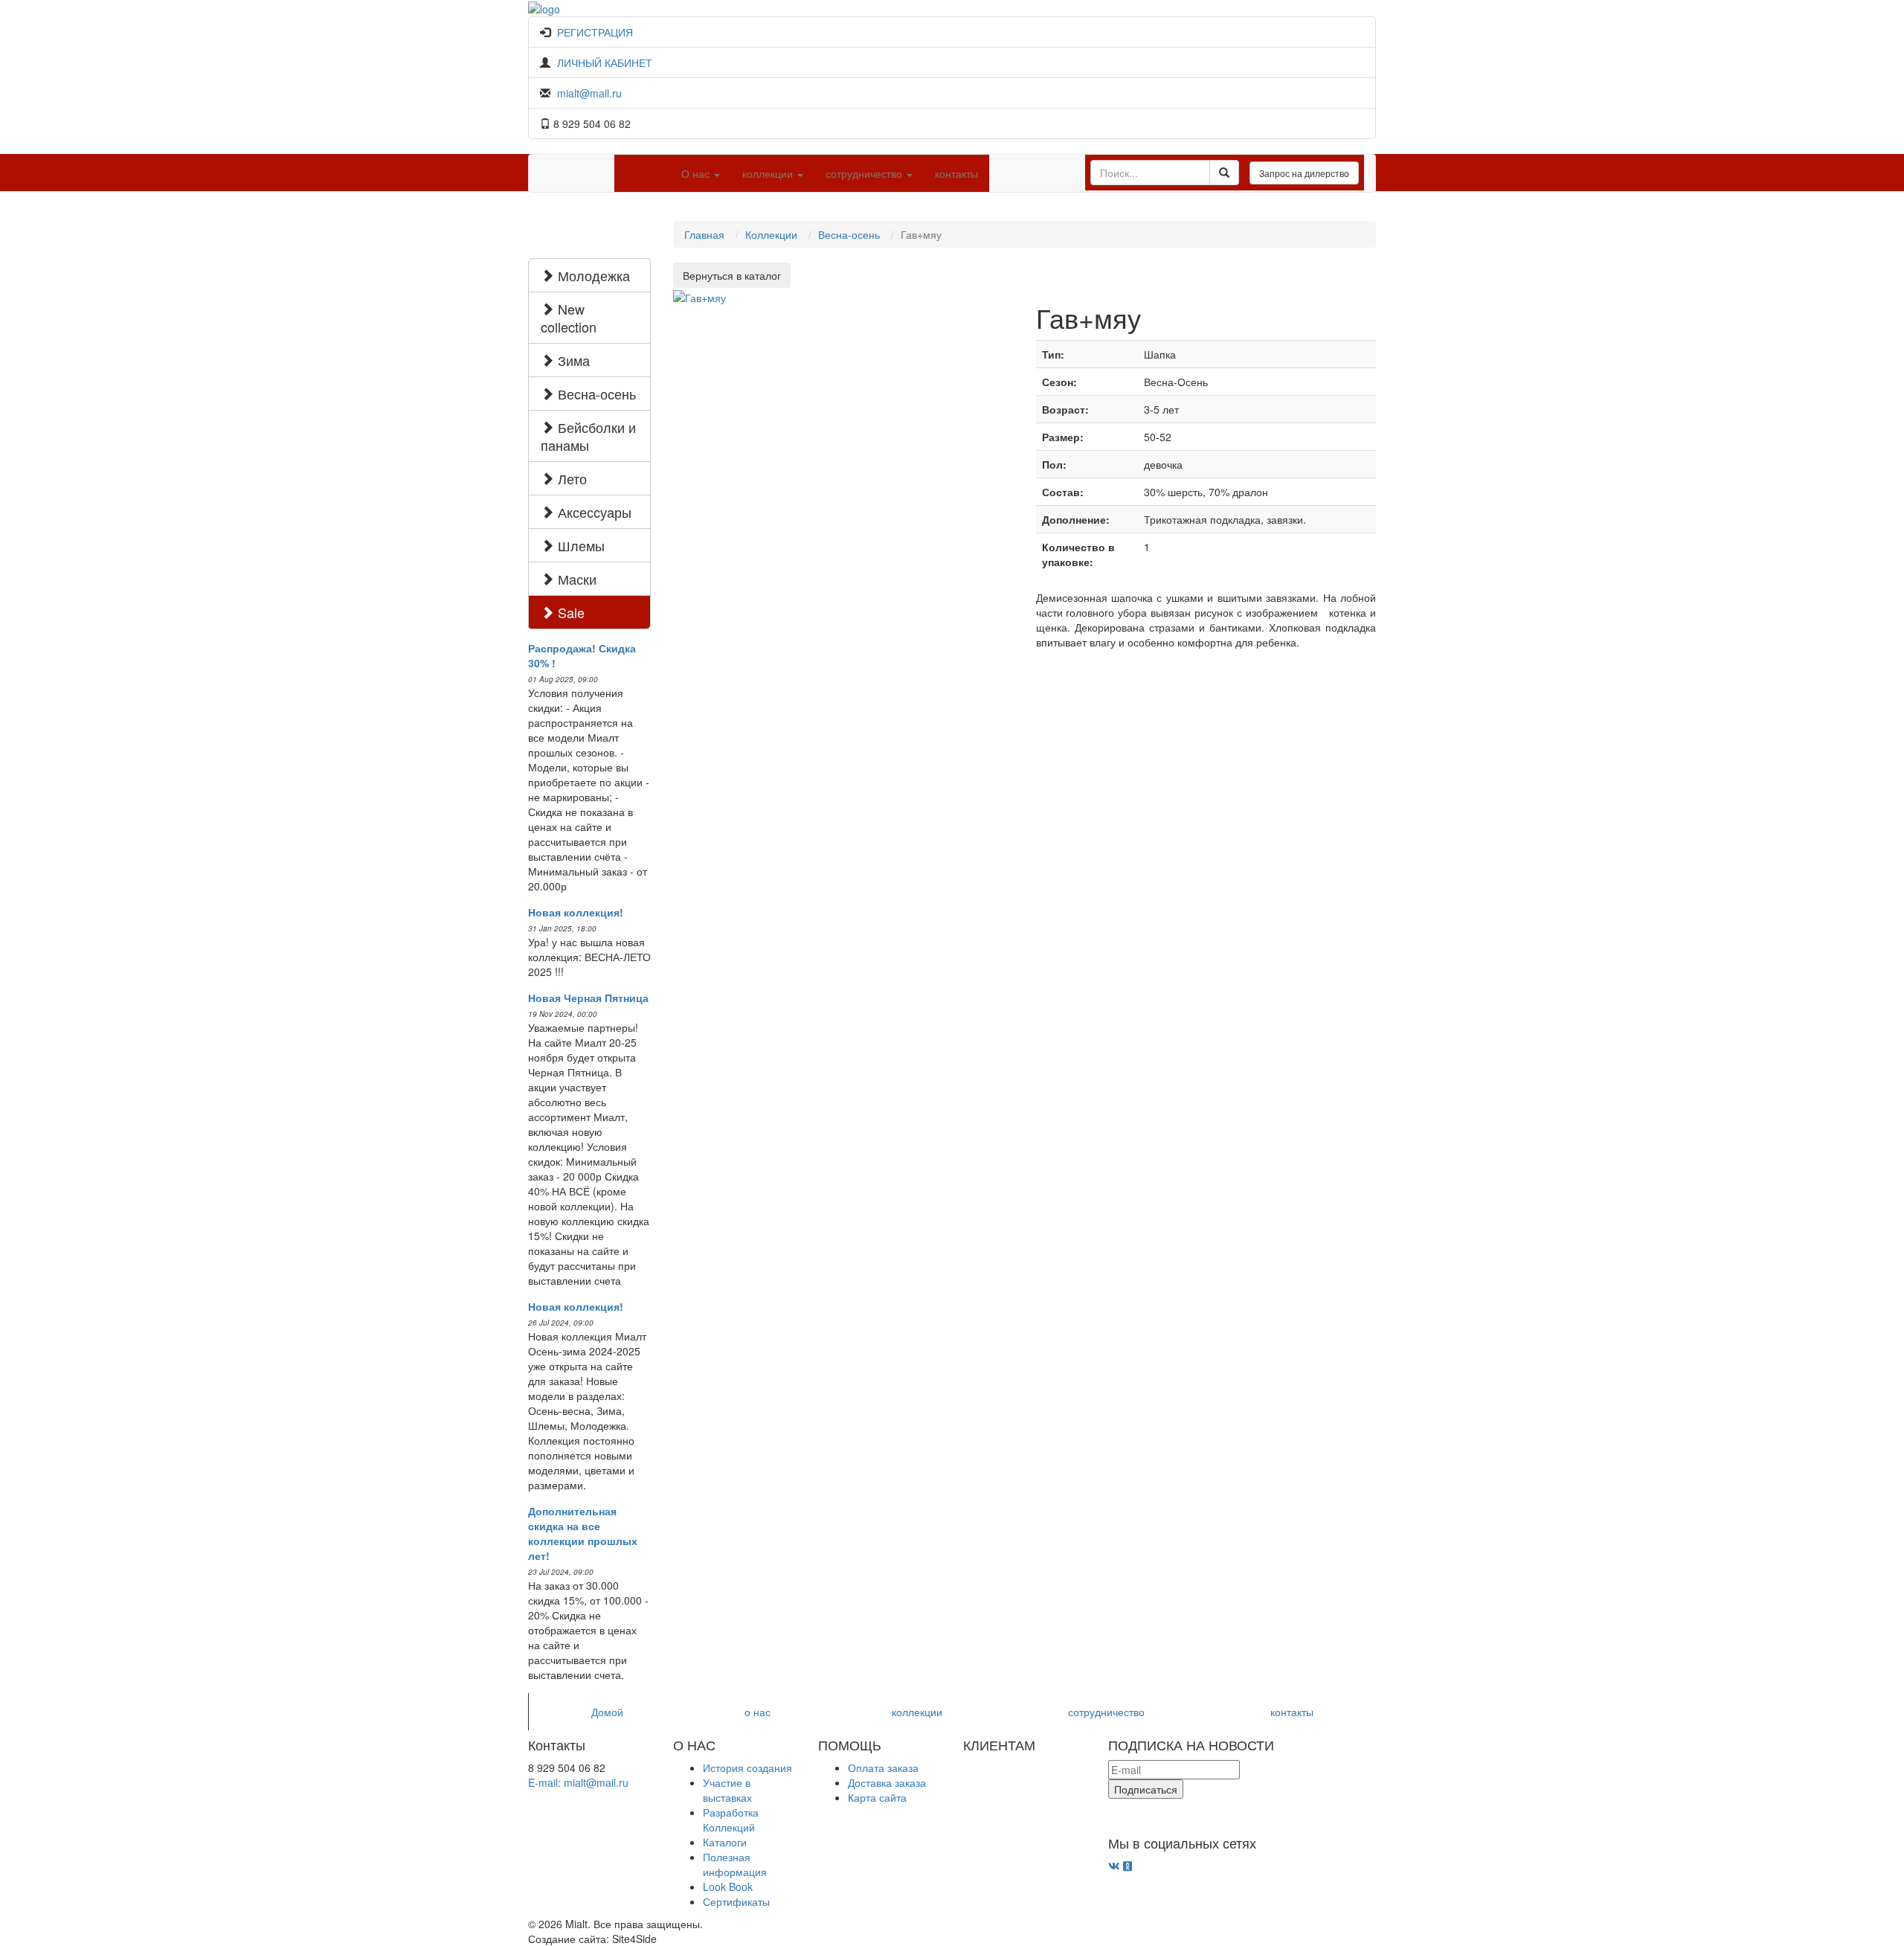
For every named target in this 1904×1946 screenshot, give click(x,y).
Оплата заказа (883, 1767)
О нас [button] (697, 173)
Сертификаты (736, 1901)
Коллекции (771, 234)
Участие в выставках (727, 1790)
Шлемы (579, 545)
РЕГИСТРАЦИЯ (595, 32)
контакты (956, 173)
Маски (575, 579)
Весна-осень (595, 394)
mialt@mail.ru (589, 93)
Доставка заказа (887, 1782)
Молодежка (592, 275)
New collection (569, 318)
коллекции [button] (769, 173)
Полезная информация (735, 1864)
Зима (572, 360)
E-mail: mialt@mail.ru (578, 1782)
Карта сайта (877, 1797)
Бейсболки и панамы (588, 436)
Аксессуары (593, 512)
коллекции (917, 1712)
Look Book (728, 1886)
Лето (570, 478)
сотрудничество (1106, 1712)
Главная (704, 234)
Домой (607, 1712)
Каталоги (725, 1842)
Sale (569, 612)
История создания (747, 1767)
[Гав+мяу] (699, 295)
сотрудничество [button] (865, 173)
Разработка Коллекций (731, 1820)
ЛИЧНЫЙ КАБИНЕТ (605, 62)
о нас (758, 1712)
